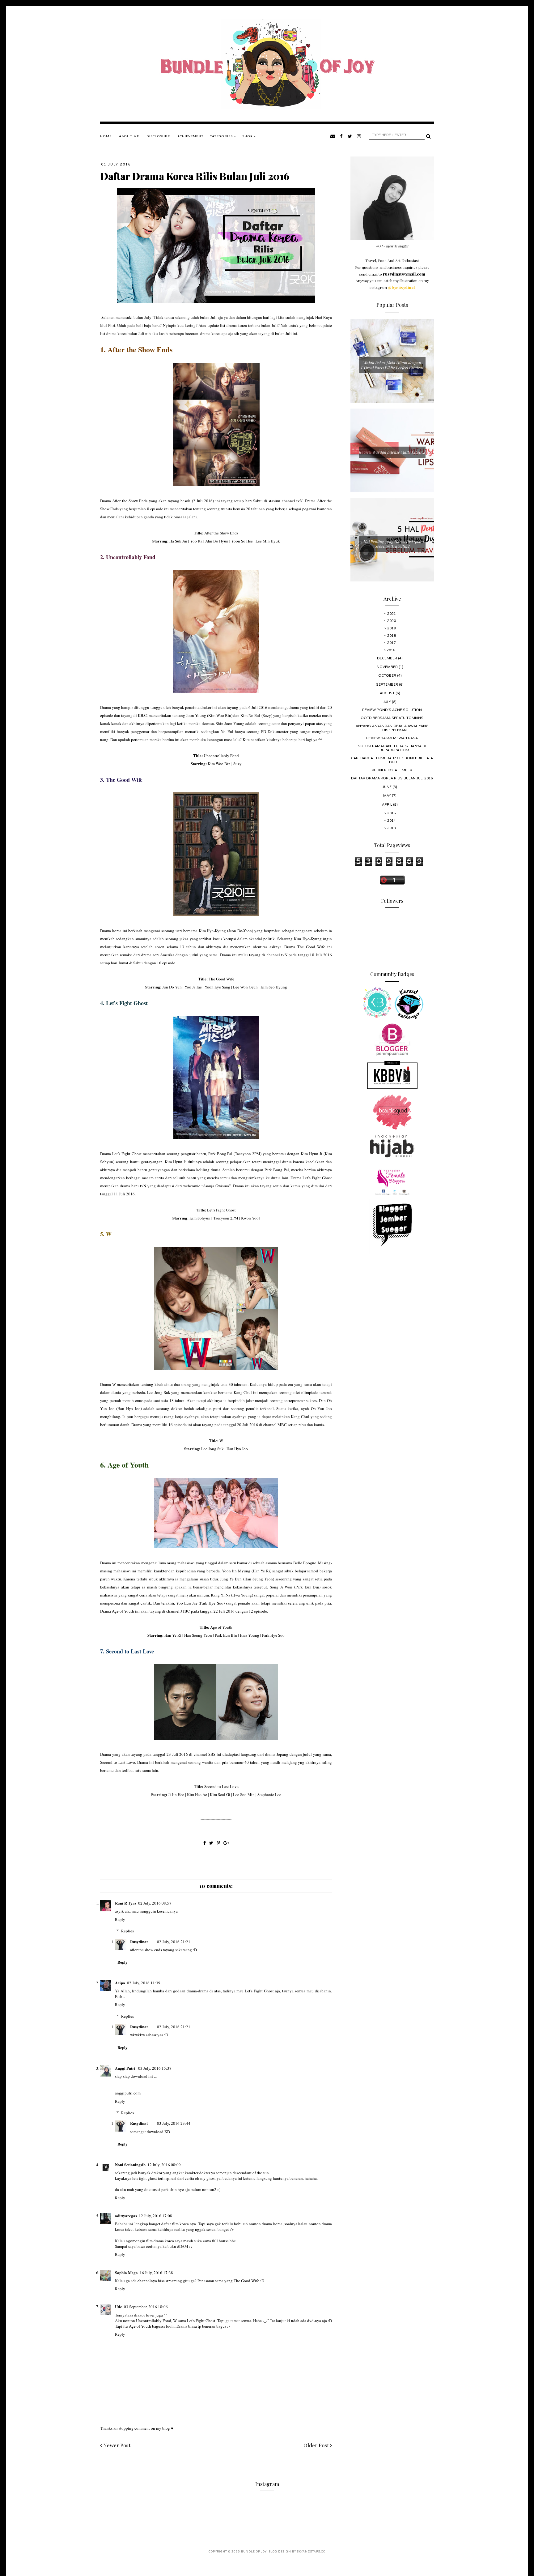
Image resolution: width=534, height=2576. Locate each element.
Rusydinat (139, 1942)
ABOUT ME (129, 136)
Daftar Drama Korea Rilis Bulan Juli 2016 (392, 778)
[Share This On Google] (226, 1843)
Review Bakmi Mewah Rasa (392, 738)
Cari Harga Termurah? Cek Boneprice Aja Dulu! (392, 760)
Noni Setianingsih (130, 2165)
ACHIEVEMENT (191, 136)
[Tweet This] (212, 1843)
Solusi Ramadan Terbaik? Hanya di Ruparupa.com (392, 748)
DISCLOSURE (158, 136)
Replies (127, 1931)
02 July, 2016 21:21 (174, 1942)
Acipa (120, 1983)
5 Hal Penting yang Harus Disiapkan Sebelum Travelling (392, 544)
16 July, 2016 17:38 (156, 2273)
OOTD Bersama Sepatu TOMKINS (392, 718)
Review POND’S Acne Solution (392, 710)
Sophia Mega (126, 2272)
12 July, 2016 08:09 (164, 2165)
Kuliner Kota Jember (392, 770)
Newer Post (116, 2445)
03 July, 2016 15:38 (155, 2068)
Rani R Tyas (126, 1903)
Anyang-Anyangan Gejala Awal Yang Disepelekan (392, 728)
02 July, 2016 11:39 (144, 1983)
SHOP (248, 136)
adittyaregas (126, 2216)
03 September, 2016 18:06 (146, 2307)
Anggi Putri (126, 2068)
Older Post (317, 2445)
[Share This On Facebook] (205, 1843)
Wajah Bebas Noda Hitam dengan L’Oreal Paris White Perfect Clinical (392, 365)
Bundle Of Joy (254, 2552)
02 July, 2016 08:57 (155, 1903)
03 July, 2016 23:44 (174, 2123)
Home (106, 136)
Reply (120, 1919)
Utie (119, 2306)
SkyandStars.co (311, 2552)
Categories (222, 136)
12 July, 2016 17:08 (155, 2216)
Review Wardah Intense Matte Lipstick (392, 452)
